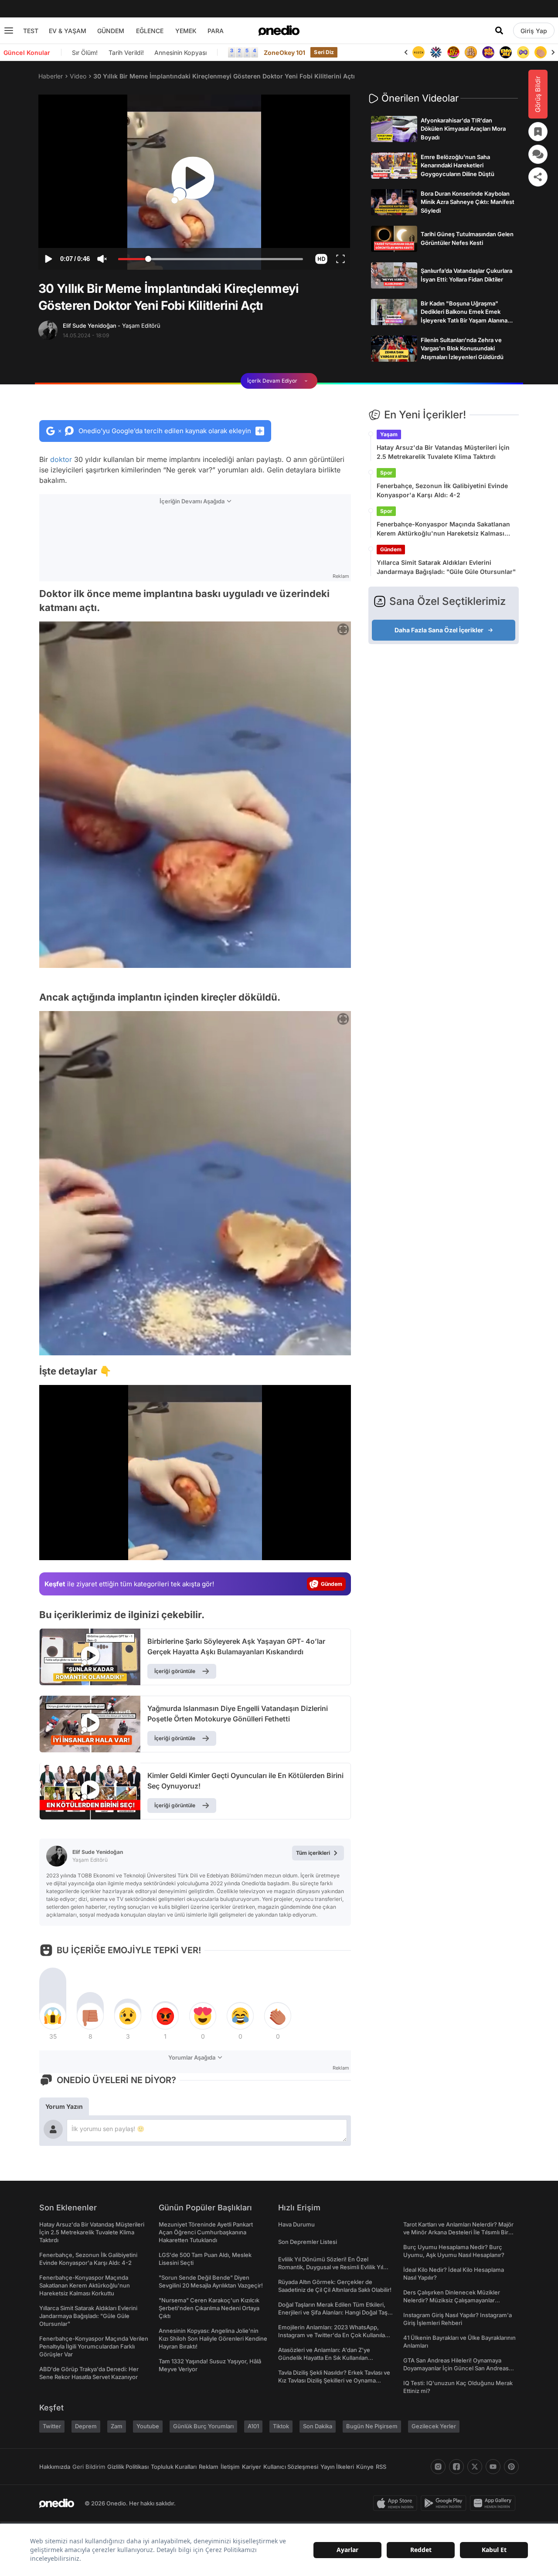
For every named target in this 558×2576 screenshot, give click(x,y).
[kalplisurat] (541, 52)
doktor (61, 459)
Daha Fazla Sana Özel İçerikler (439, 630)
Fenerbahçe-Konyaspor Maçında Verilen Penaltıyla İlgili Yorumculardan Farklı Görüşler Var (94, 2346)
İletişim (230, 2467)
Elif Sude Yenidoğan (112, 326)
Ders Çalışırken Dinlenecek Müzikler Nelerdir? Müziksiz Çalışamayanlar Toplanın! (452, 2300)
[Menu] (9, 31)
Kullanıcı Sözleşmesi (291, 2467)
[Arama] (499, 31)
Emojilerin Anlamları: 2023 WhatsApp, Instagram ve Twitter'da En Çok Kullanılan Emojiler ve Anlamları (333, 2335)
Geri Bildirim (89, 2467)
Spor (386, 473)
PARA (216, 31)
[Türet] (436, 52)
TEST (31, 31)
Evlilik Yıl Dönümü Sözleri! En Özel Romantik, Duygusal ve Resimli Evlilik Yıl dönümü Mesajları (331, 2267)
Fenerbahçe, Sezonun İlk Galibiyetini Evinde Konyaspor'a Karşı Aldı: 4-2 (442, 490)
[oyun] (506, 52)
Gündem (391, 549)
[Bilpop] (471, 52)
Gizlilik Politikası (128, 2467)
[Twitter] (475, 2467)
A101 (253, 2426)
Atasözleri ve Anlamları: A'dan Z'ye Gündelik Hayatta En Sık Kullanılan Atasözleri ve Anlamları (324, 2358)
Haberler (51, 76)
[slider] (211, 260)
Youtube (148, 2426)
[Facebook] (456, 2467)
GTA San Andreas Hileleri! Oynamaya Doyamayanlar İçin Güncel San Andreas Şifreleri (456, 2368)
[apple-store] (397, 2503)
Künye (365, 2467)
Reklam (209, 2467)
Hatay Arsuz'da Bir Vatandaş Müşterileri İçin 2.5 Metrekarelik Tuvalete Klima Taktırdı (443, 452)
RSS (381, 2467)
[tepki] (53, 2016)
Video (78, 76)
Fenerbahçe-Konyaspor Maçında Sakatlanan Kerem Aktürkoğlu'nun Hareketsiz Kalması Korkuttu (443, 529)
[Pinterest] (511, 2467)
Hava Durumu (296, 2224)
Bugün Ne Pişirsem (372, 2426)
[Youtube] (493, 2467)
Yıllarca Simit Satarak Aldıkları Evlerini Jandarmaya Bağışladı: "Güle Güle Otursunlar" (446, 567)
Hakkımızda (55, 2467)
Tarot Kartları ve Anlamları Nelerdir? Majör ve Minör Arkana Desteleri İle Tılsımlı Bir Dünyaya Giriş (458, 2232)
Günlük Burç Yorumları (203, 2426)
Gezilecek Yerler (434, 2426)
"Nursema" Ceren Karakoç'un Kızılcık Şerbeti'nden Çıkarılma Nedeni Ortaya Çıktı (209, 2308)
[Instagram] (438, 2467)
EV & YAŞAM (68, 31)
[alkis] (523, 52)
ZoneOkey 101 (284, 53)
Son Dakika (318, 2426)
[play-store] (445, 2503)
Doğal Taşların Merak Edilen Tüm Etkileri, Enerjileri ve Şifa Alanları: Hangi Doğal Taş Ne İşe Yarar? (333, 2312)
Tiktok (281, 2426)
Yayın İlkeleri (337, 2467)
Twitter (52, 2426)
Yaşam (389, 434)
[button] (321, 259)
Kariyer (252, 2467)
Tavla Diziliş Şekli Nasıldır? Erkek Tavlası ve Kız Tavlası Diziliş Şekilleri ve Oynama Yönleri (334, 2380)
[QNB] (418, 52)
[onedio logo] (279, 31)
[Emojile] (488, 52)
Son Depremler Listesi (308, 2242)
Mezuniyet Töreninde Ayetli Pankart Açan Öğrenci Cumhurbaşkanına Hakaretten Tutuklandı (206, 2232)
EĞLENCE (150, 31)
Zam (117, 2426)
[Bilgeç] (453, 52)
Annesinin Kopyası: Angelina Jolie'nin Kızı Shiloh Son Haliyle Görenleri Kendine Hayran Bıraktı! (213, 2338)
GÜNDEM (111, 31)
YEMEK (186, 31)
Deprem (86, 2426)
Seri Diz (324, 52)
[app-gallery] (494, 2503)
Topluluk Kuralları (174, 2467)
